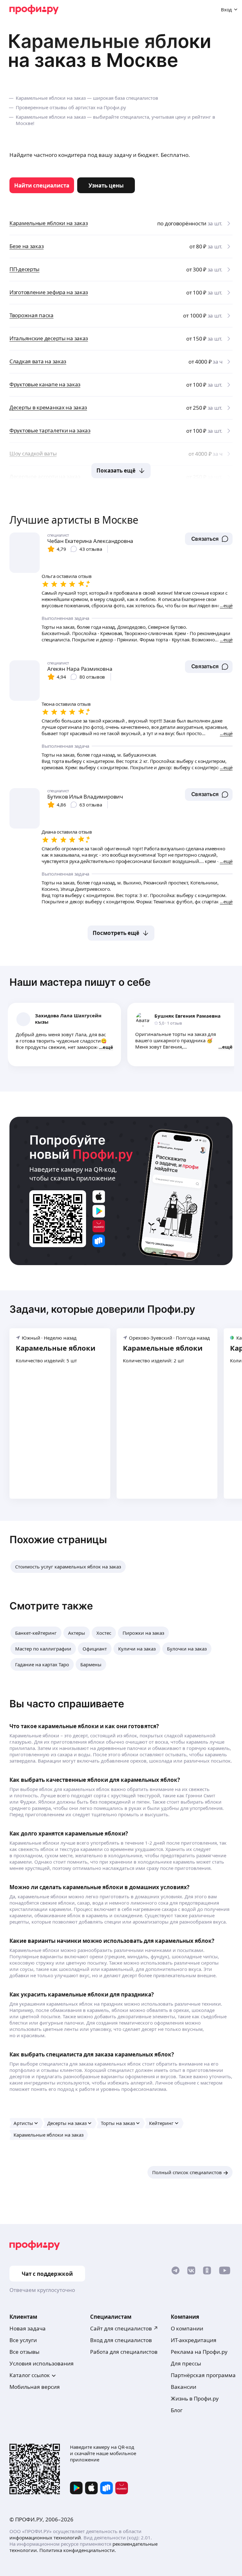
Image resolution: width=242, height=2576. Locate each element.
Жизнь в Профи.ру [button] (195, 2398)
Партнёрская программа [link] (203, 2375)
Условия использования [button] (42, 2363)
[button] (209, 539)
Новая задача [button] (28, 2328)
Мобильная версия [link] (35, 2387)
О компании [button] (187, 2328)
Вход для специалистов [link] (121, 2340)
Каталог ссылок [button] (30, 2375)
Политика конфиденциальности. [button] (78, 2550)
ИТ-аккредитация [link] (194, 2340)
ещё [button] (108, 1047)
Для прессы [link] (186, 2363)
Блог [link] (177, 2410)
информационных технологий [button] (45, 2537)
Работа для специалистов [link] (124, 2352)
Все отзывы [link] (24, 2352)
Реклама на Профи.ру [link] (199, 2352)
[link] (42, 185)
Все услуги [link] (23, 2340)
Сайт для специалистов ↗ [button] (124, 2328)
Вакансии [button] (184, 2387)
